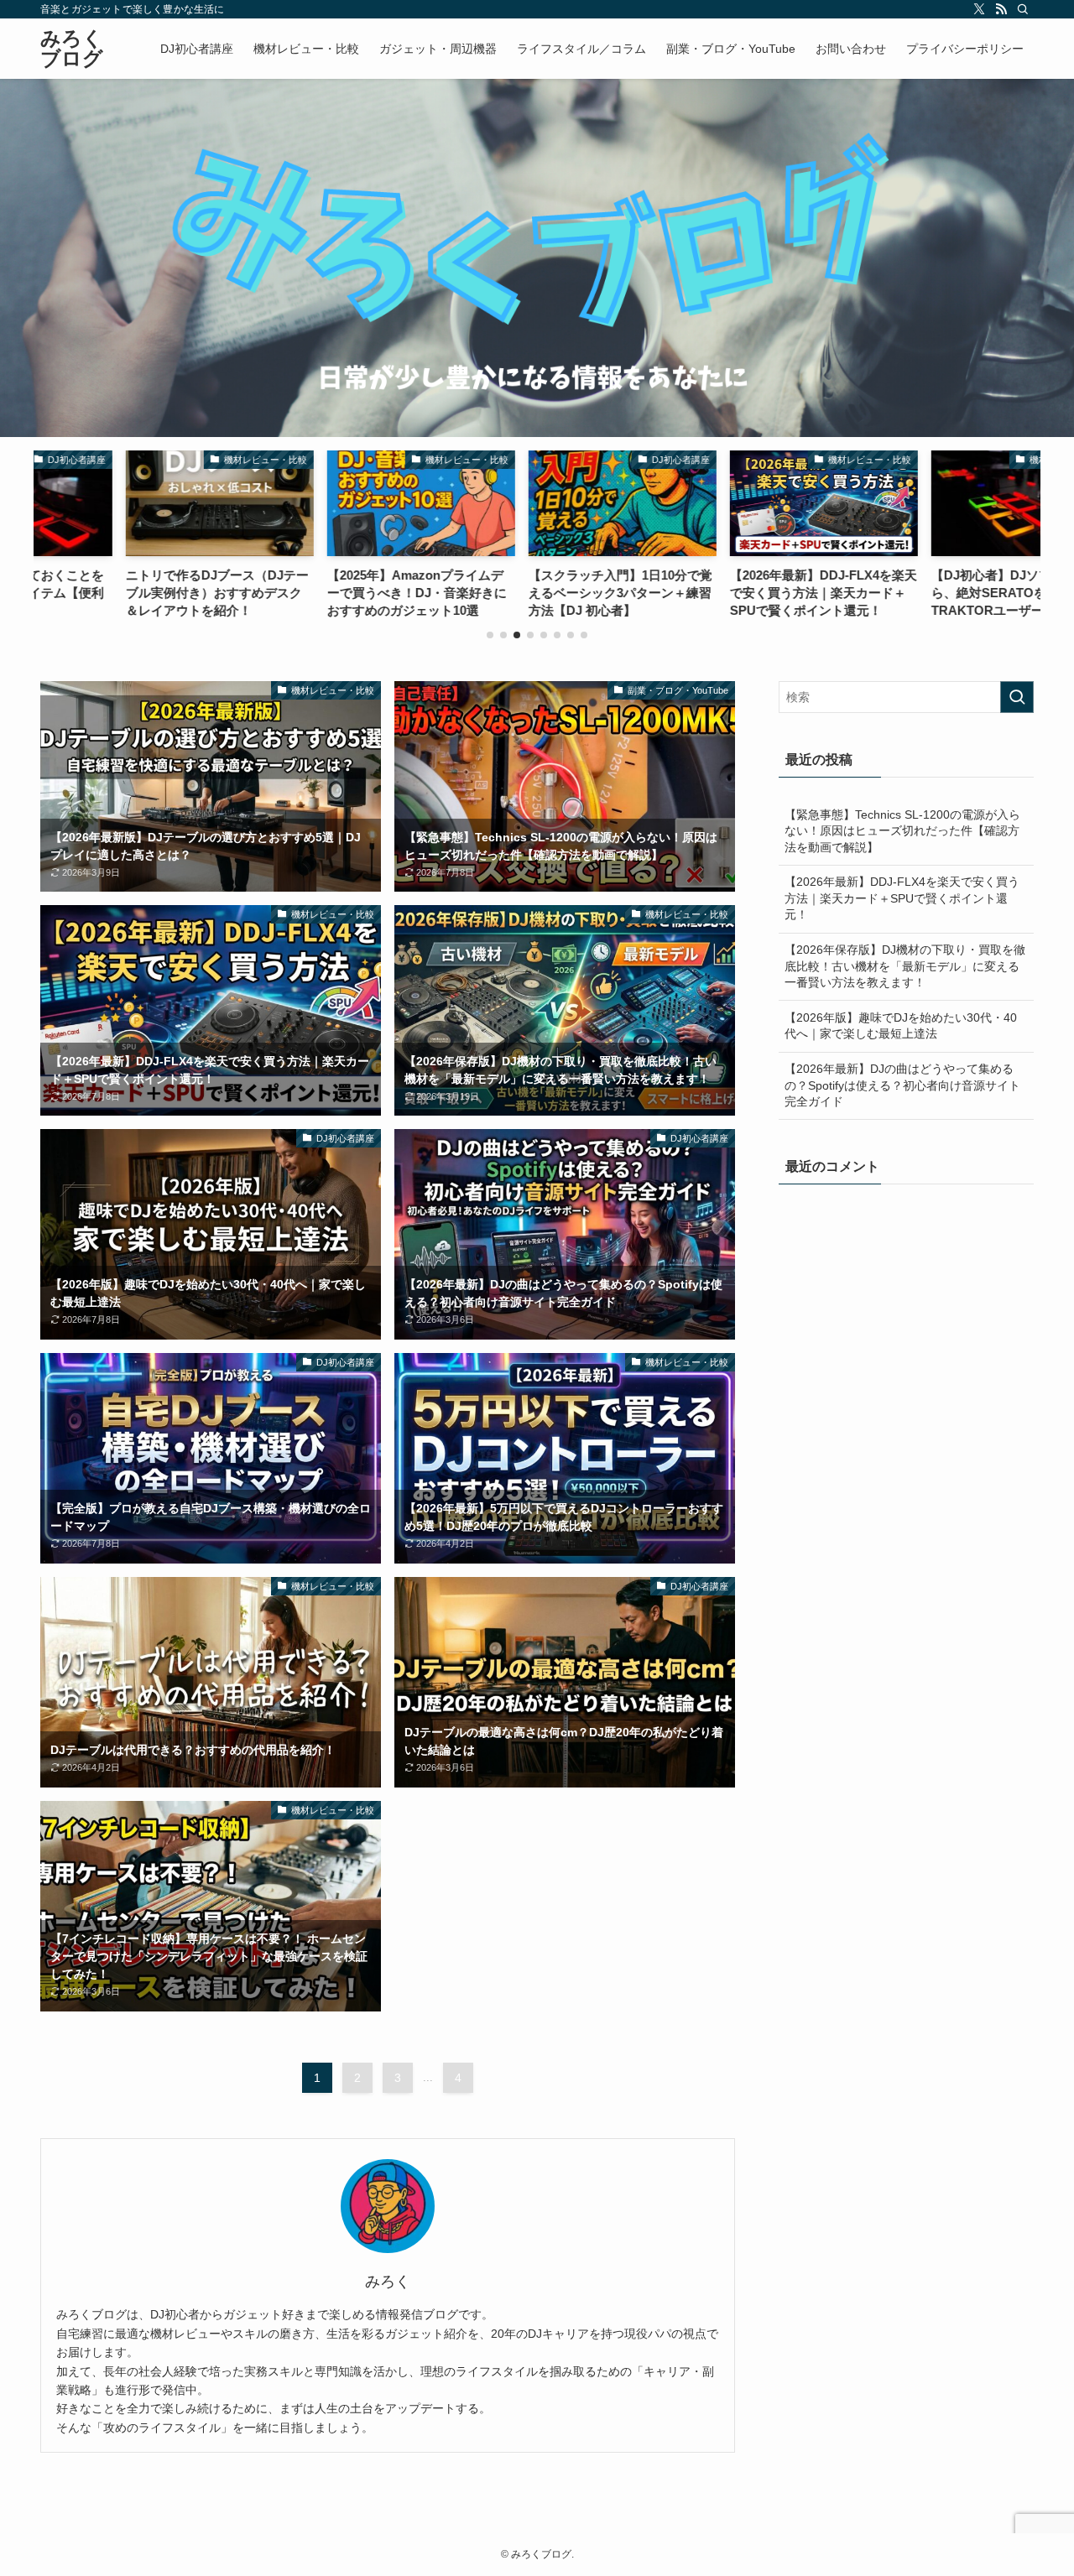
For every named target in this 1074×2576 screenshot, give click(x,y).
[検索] (1023, 9)
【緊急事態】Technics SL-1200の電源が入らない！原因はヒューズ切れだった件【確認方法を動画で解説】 (902, 831)
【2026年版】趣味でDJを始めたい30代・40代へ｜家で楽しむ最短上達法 (901, 1026)
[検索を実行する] (1017, 697)
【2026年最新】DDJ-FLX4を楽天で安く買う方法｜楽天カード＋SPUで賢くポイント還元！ (902, 898)
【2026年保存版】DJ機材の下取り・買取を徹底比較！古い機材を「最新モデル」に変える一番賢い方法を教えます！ (905, 966)
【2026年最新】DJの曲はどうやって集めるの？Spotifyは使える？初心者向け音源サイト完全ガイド (902, 1085)
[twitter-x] (979, 9)
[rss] (1001, 9)
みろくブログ (72, 49)
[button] (490, 635)
